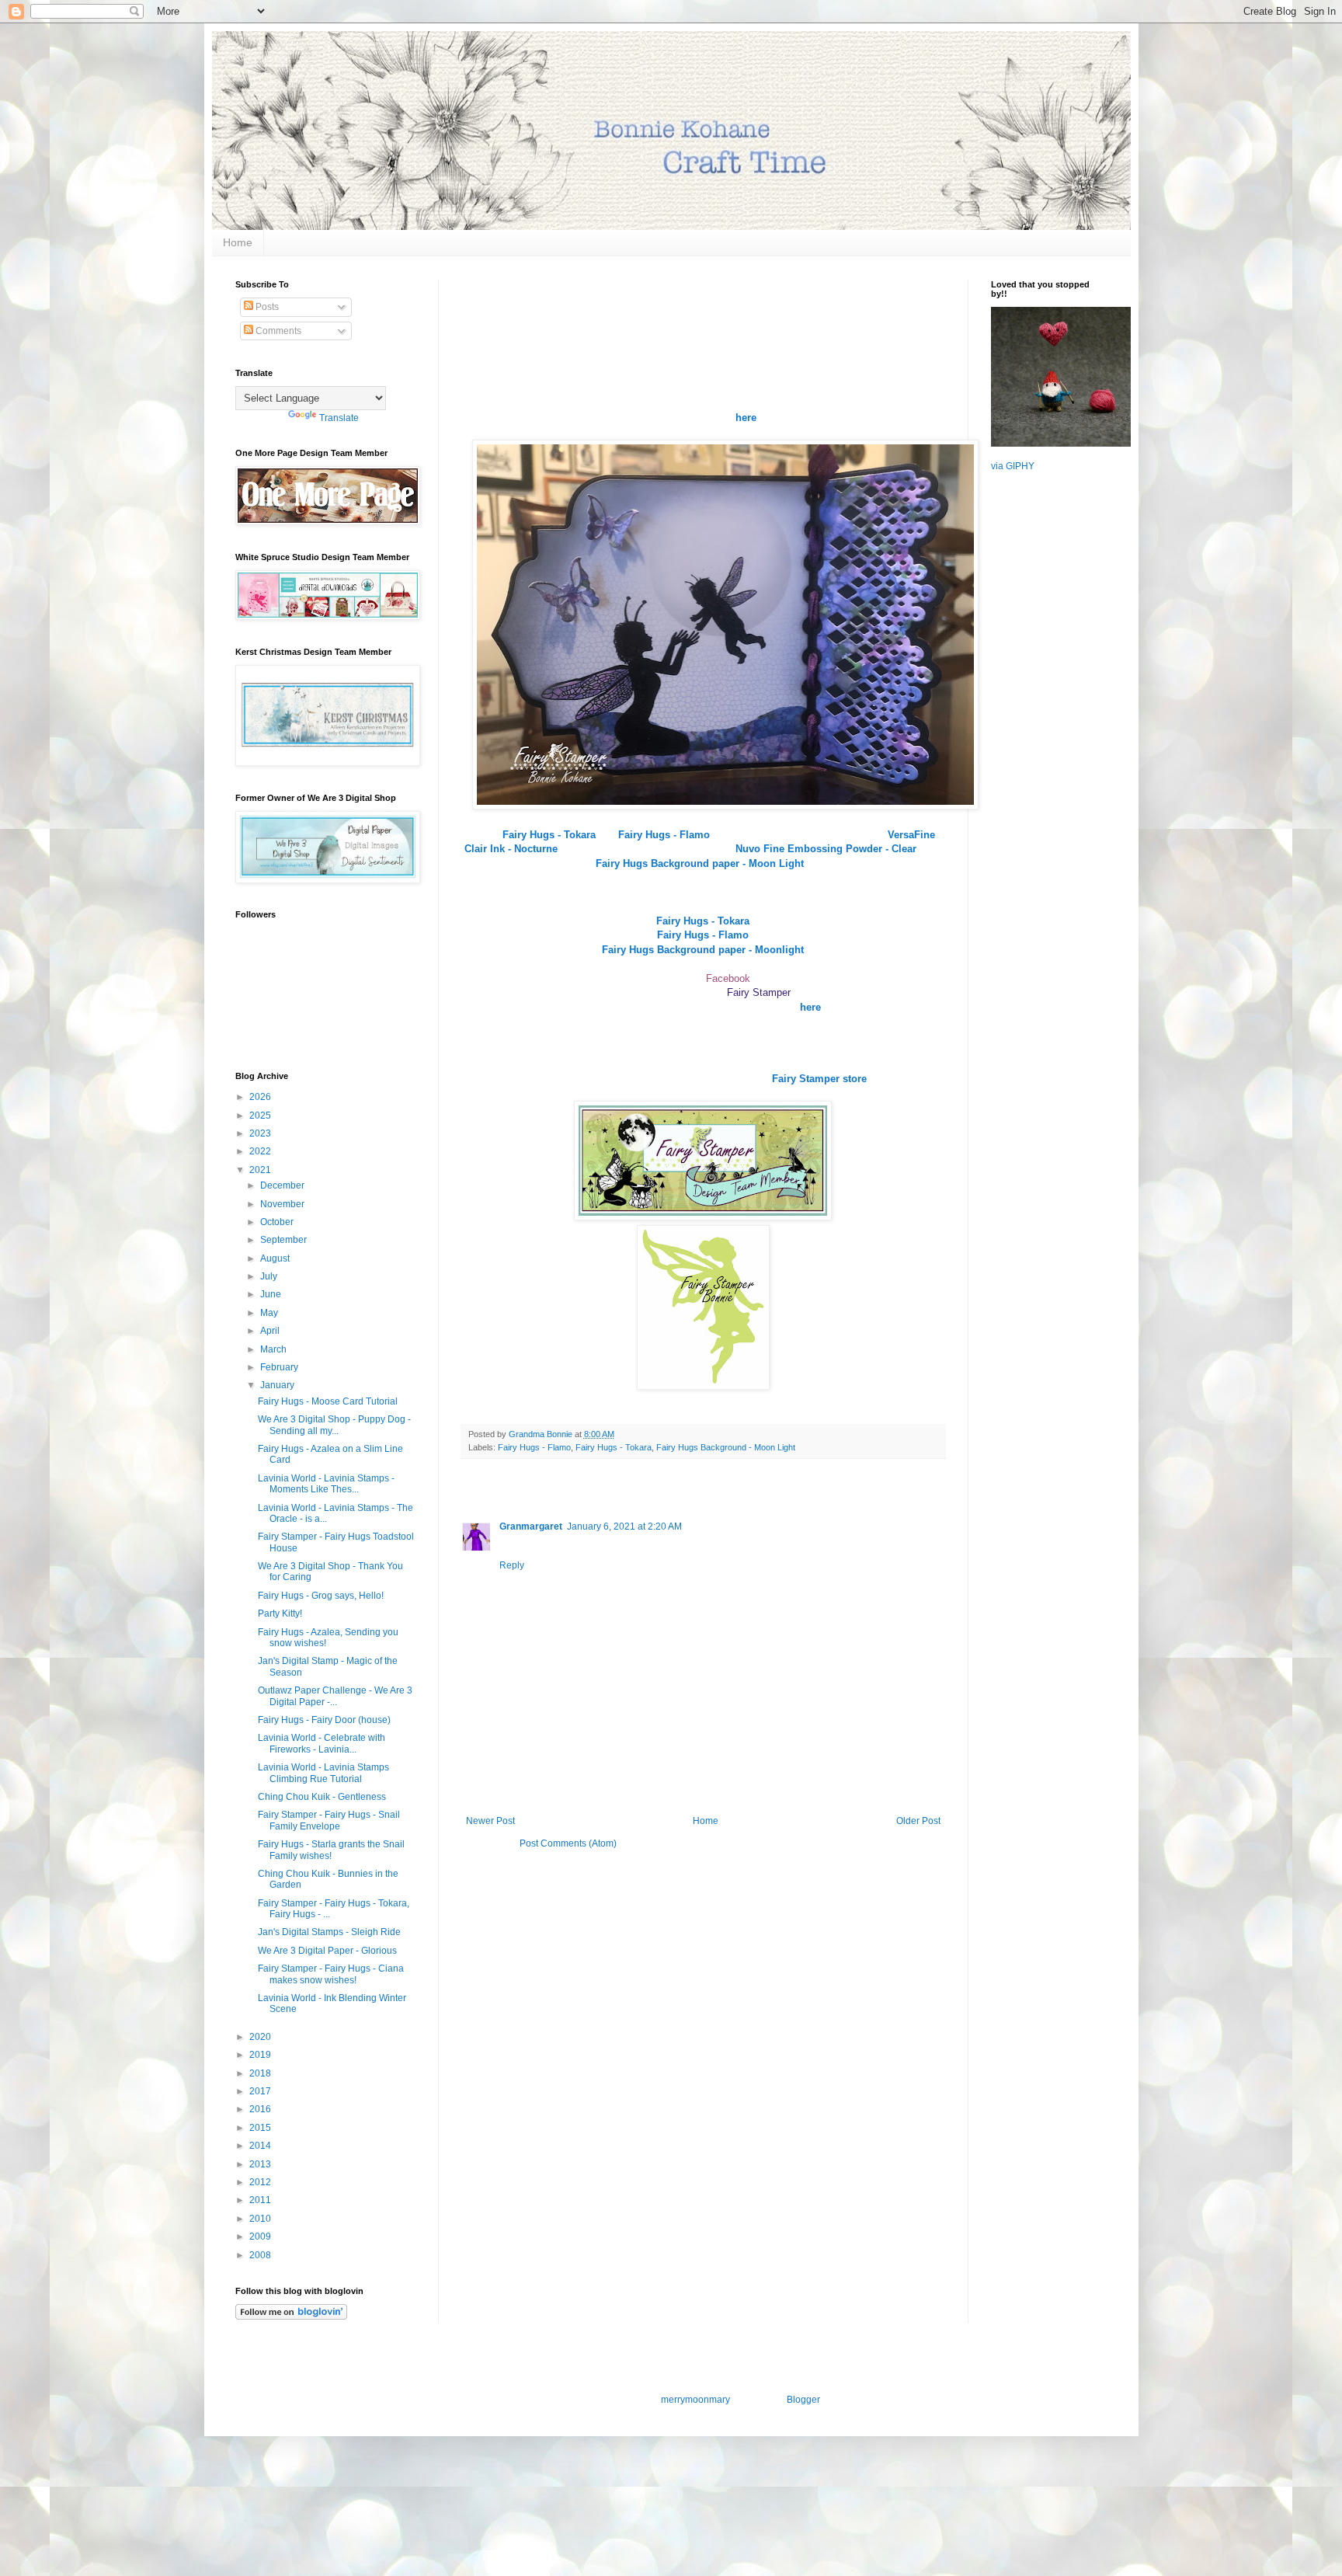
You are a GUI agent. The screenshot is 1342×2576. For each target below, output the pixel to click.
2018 (261, 2073)
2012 (261, 2182)
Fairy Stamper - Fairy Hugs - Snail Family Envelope (329, 1820)
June (272, 1294)
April (271, 1331)
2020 (261, 2037)
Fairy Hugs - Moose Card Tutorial (328, 1401)
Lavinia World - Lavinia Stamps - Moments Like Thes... (326, 1484)
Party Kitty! (280, 1613)
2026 (261, 1097)
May (270, 1313)
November (283, 1204)
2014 (261, 2146)
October (278, 1222)
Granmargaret (531, 1526)
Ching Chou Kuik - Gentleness (322, 1797)
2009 (261, 2237)
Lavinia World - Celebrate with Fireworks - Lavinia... (322, 1743)
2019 (261, 2055)
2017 (261, 2091)
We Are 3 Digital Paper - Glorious (327, 1951)
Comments (277, 331)
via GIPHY (1013, 466)
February (280, 1367)
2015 (261, 2128)
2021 (261, 1170)
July (270, 1276)
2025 (261, 1116)
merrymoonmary (695, 2400)
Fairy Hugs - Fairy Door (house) (324, 1720)
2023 (261, 1133)
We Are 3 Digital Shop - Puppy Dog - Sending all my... (334, 1425)
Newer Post (490, 1821)
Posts (266, 307)
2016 (261, 2109)
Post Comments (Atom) (568, 1843)
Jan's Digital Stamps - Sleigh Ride (329, 1932)
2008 (261, 2255)
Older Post (918, 1821)
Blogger (803, 2400)
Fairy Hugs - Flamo (534, 1447)
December (283, 1185)
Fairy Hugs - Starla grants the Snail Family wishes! (331, 1850)
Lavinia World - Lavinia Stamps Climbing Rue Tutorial (323, 1773)
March (275, 1349)
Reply (512, 1565)
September (285, 1240)
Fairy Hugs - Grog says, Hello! (321, 1596)
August (276, 1258)
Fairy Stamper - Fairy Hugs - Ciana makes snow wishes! (331, 1974)
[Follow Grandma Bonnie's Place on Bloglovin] (291, 2317)
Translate (339, 418)
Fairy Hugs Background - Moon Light (726, 1447)
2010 (261, 2219)
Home (238, 242)
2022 (261, 1151)
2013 (261, 2164)
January (278, 1385)
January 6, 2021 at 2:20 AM (624, 1526)
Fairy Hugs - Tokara (614, 1447)
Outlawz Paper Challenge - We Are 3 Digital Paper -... (335, 1696)
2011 (261, 2200)
